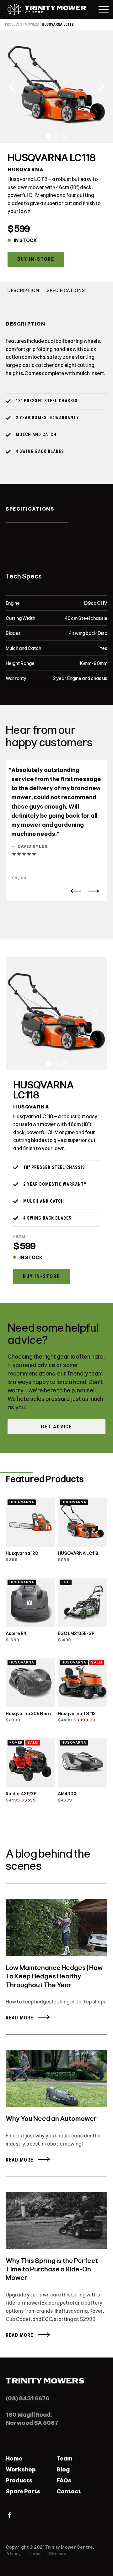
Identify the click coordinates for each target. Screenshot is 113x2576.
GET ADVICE (56, 1427)
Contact (69, 2491)
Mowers (32, 24)
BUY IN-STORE (36, 259)
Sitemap (57, 2554)
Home (14, 2459)
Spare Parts (23, 2491)
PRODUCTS (13, 24)
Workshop (21, 2470)
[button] (13, 86)
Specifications (66, 291)
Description (23, 291)
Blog (63, 2470)
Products (19, 2481)
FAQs (64, 2481)
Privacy (13, 2554)
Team (65, 2459)
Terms (35, 2554)
